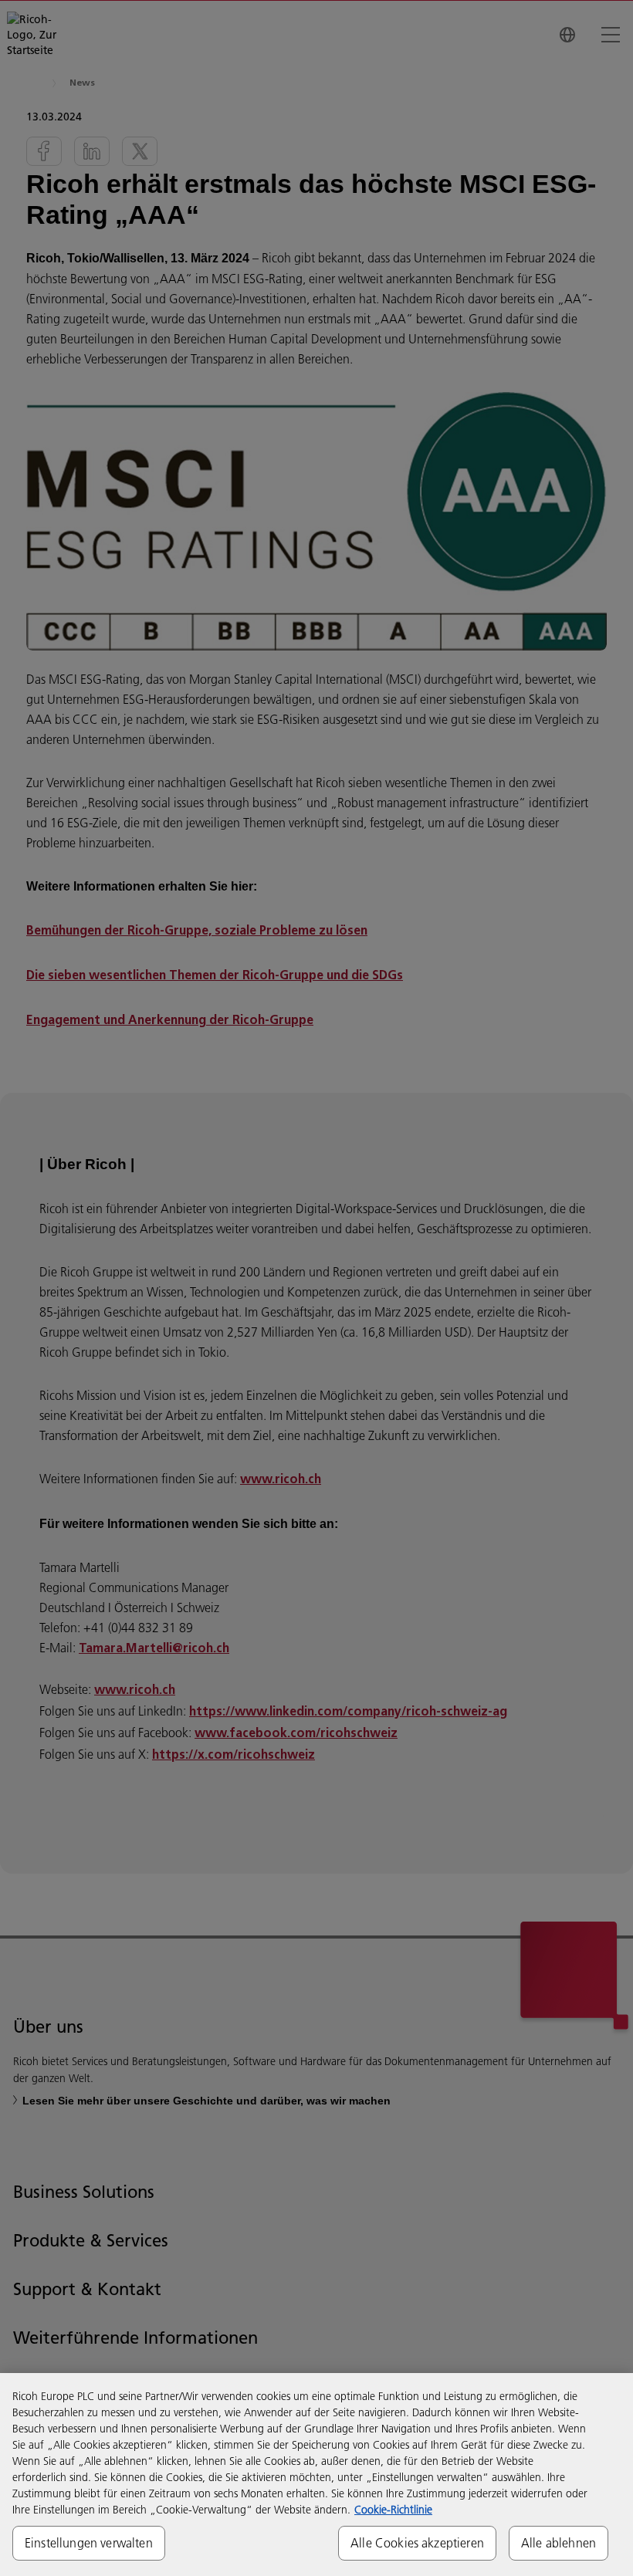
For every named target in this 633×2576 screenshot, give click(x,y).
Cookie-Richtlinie (393, 2510)
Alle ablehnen (559, 2543)
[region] (316, 2475)
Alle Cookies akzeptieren (417, 2543)
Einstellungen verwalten (89, 2543)
